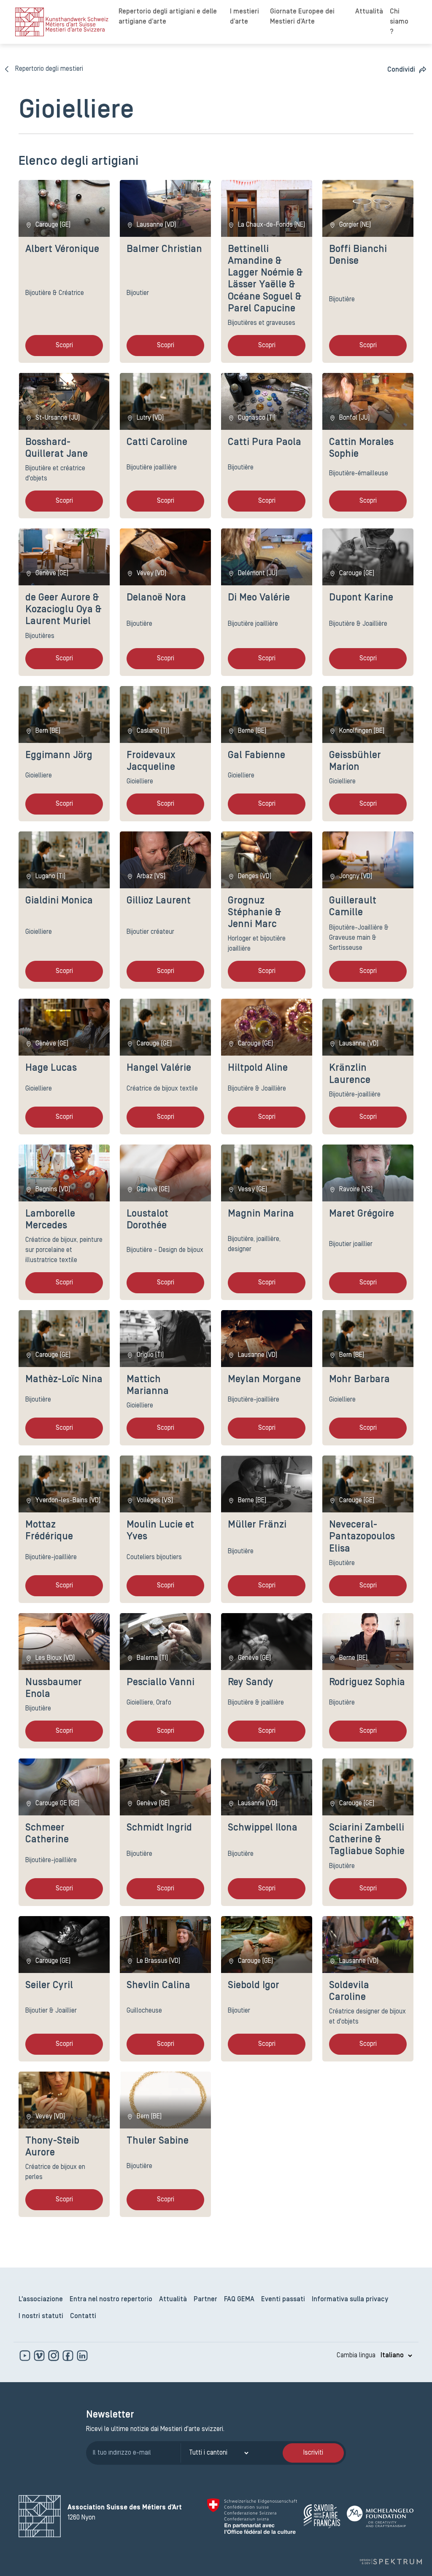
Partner (205, 2300)
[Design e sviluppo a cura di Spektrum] (391, 2561)
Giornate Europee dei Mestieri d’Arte (302, 17)
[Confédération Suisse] (252, 2516)
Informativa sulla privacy (350, 2300)
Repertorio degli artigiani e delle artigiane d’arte (168, 17)
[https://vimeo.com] (40, 2356)
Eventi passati (283, 2300)
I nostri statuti (41, 2316)
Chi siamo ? (399, 22)
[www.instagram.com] (54, 2356)
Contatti (83, 2316)
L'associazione (41, 2300)
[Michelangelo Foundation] (380, 2516)
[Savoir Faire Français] (322, 2516)
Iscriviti (313, 2453)
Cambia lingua (356, 2356)
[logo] (62, 22)
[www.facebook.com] (69, 2356)
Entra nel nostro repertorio (111, 2300)
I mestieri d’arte (244, 17)
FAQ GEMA (239, 2300)
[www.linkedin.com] (82, 2356)
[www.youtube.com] (26, 2356)
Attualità (369, 12)
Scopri (64, 346)
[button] (407, 70)
